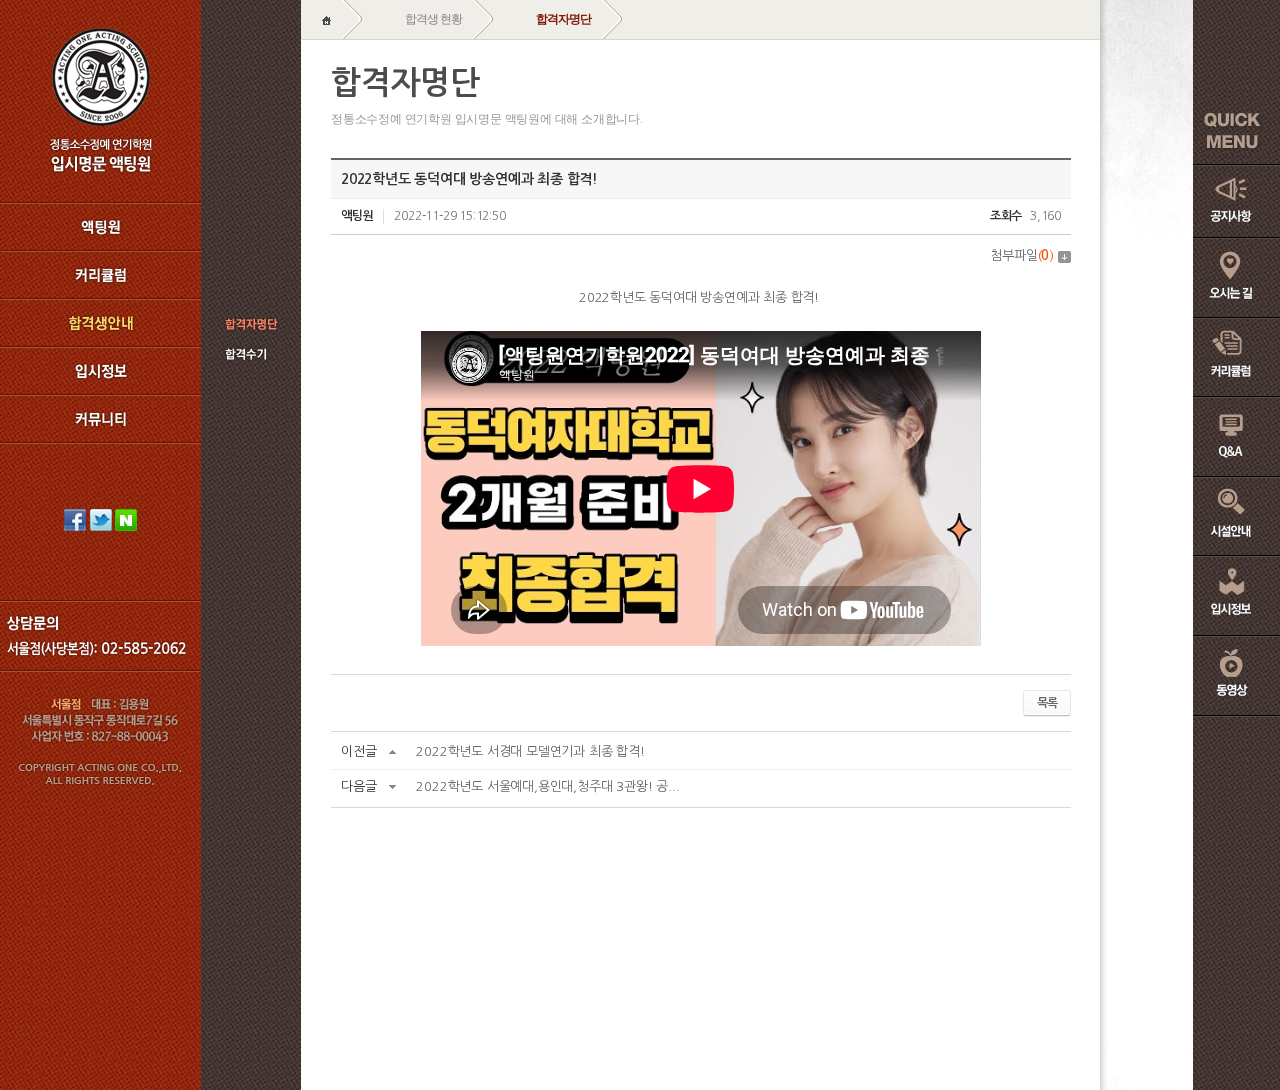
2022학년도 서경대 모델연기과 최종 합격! (530, 751)
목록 (1047, 703)
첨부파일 (1022, 255)
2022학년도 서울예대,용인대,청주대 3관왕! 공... (547, 786)
